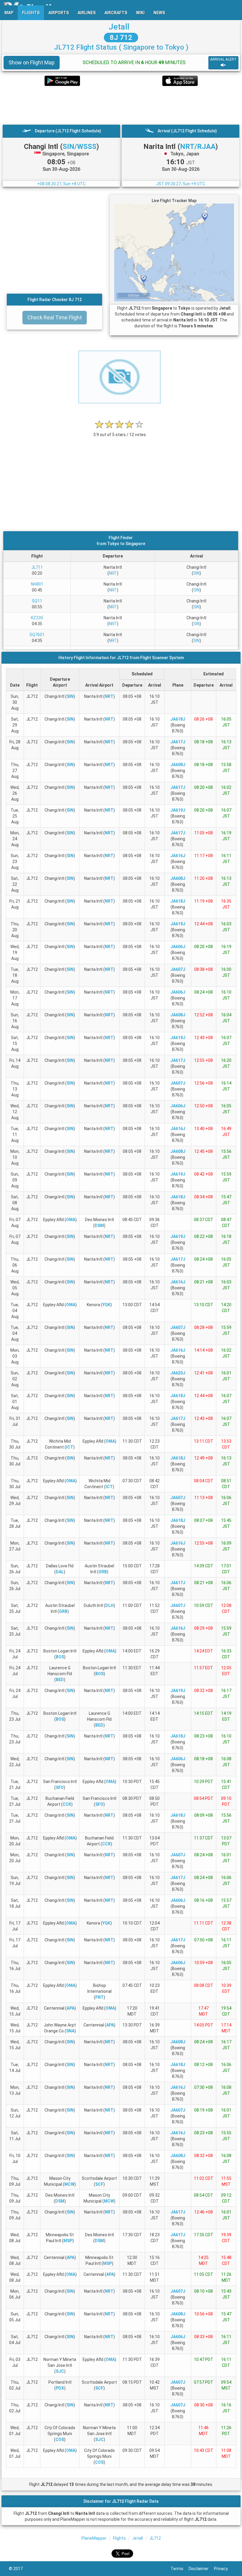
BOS (60, 1657)
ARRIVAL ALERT (223, 59)
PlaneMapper (94, 2538)
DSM (99, 1226)
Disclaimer (201, 2569)
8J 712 (121, 38)
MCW (69, 2184)
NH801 (37, 584)
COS (60, 2440)
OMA (71, 1220)
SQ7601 (37, 635)
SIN (196, 573)
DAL (60, 1572)
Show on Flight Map (32, 62)
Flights (119, 2538)
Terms (180, 2569)
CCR (67, 1804)
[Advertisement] (121, 105)
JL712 (155, 2538)
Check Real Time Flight (55, 317)
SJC (60, 2371)
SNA (70, 2031)
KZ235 (37, 618)
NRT (113, 573)
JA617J (178, 742)
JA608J (178, 765)
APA (71, 2008)
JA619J (178, 810)
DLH (109, 1605)
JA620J (178, 1373)
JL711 (37, 567)
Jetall (119, 27)
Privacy (224, 2569)
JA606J (178, 947)
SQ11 (37, 601)
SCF (99, 2184)
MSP (68, 2241)
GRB (103, 1572)
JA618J (178, 719)
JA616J (178, 856)
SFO (60, 1787)
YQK (106, 1305)
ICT (70, 1447)
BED (60, 1680)
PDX (60, 2388)
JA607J (178, 969)
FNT (99, 1997)
